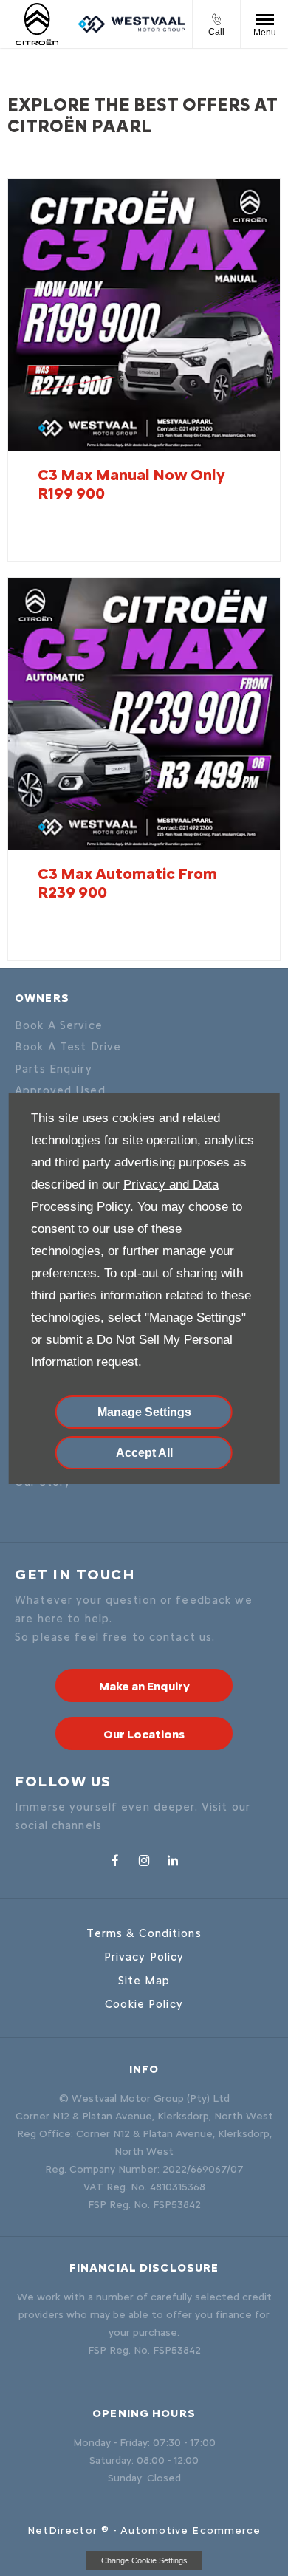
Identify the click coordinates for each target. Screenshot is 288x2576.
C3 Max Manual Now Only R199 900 (131, 484)
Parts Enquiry (54, 1069)
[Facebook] (115, 1859)
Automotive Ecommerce (191, 2531)
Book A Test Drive (68, 1047)
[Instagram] (144, 1859)
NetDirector (64, 2531)
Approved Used (60, 1090)
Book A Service (59, 1025)
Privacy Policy (144, 1957)
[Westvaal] (131, 24)
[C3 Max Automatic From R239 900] (144, 714)
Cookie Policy (144, 2004)
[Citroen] (39, 24)
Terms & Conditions (144, 1933)
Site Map (144, 1981)
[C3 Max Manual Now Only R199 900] (144, 315)
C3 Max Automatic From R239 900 (127, 883)
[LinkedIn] (173, 1859)
